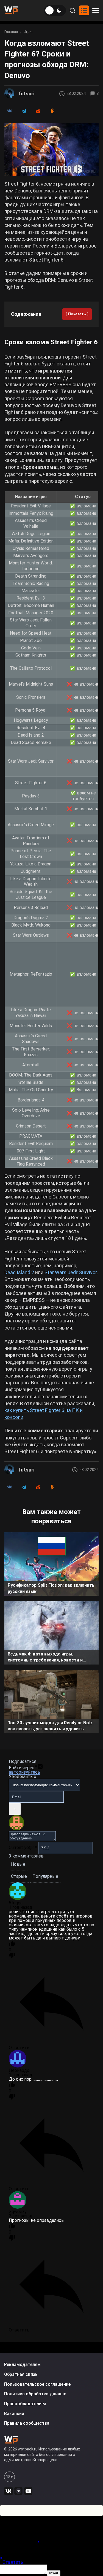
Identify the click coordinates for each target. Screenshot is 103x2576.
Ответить (13, 2562)
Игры (28, 32)
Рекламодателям (22, 2365)
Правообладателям (25, 2404)
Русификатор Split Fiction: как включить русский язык (51, 1588)
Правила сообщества (27, 2423)
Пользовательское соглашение (37, 2384)
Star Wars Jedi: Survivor (71, 1272)
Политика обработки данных (35, 2394)
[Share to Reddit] (38, 111)
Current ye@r (23, 1848)
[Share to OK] (52, 111)
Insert (54, 2573)
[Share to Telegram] (24, 111)
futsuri (27, 94)
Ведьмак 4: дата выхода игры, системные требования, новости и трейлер (45, 1658)
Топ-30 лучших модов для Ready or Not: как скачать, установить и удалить (50, 1726)
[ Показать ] (77, 314)
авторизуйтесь (24, 1772)
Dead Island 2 (19, 1272)
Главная (11, 32)
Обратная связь (21, 2374)
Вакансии (14, 2414)
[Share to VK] (9, 111)
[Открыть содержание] (84, 10)
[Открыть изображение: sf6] (51, 150)
